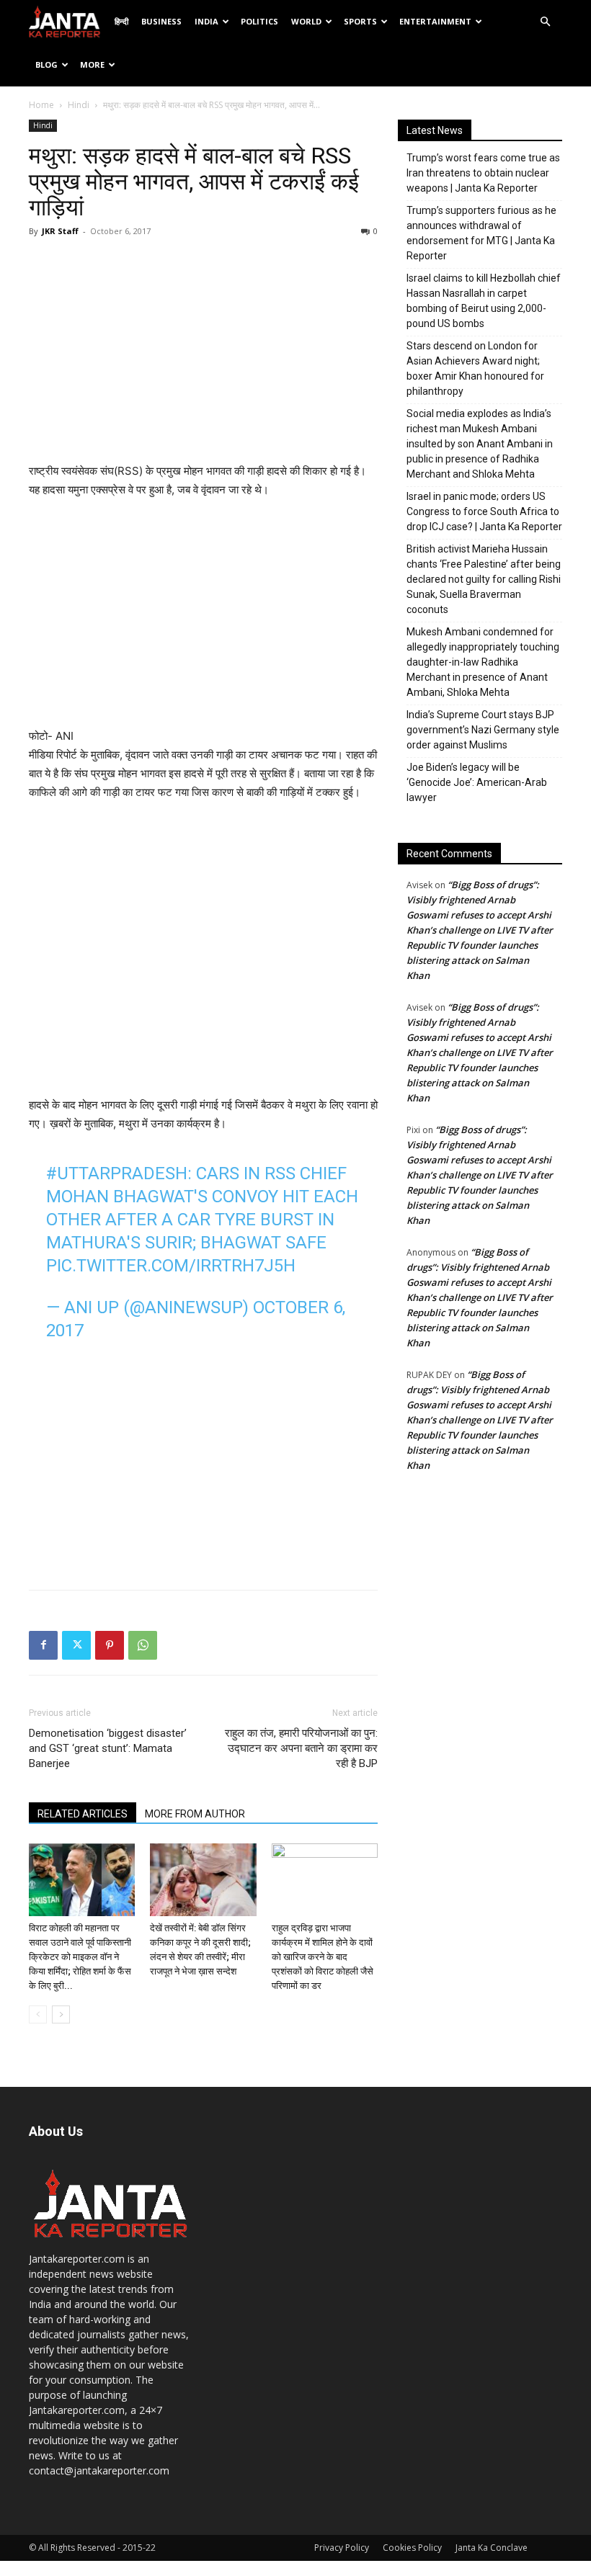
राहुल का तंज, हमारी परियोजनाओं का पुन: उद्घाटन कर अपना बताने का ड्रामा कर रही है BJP (301, 1748)
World (306, 21)
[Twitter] (76, 1645)
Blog (46, 64)
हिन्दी (121, 21)
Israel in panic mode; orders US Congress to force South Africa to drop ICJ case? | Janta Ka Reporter (484, 511)
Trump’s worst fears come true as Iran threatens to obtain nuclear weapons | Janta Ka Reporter (483, 173)
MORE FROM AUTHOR (195, 1814)
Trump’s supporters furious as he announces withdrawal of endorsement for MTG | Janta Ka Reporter (481, 233)
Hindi (79, 105)
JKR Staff (60, 231)
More (92, 64)
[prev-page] (38, 2014)
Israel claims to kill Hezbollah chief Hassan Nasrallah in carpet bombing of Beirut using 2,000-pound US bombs (484, 301)
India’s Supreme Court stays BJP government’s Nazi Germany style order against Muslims (483, 730)
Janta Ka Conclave (492, 2548)
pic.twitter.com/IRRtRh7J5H (171, 1266)
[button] (545, 22)
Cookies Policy (412, 2548)
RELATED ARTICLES (83, 1814)
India (206, 21)
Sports (360, 21)
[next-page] (61, 2014)
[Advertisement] (203, 354)
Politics (259, 21)
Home (41, 105)
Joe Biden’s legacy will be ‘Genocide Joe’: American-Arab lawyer (477, 782)
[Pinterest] (110, 1645)
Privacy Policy (342, 2548)
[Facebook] (43, 1645)
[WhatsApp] (143, 1645)
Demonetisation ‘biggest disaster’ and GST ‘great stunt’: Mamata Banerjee (108, 1748)
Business (161, 21)
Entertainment (435, 21)
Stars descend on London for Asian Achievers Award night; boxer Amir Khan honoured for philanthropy (475, 368)
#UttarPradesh (117, 1173)
